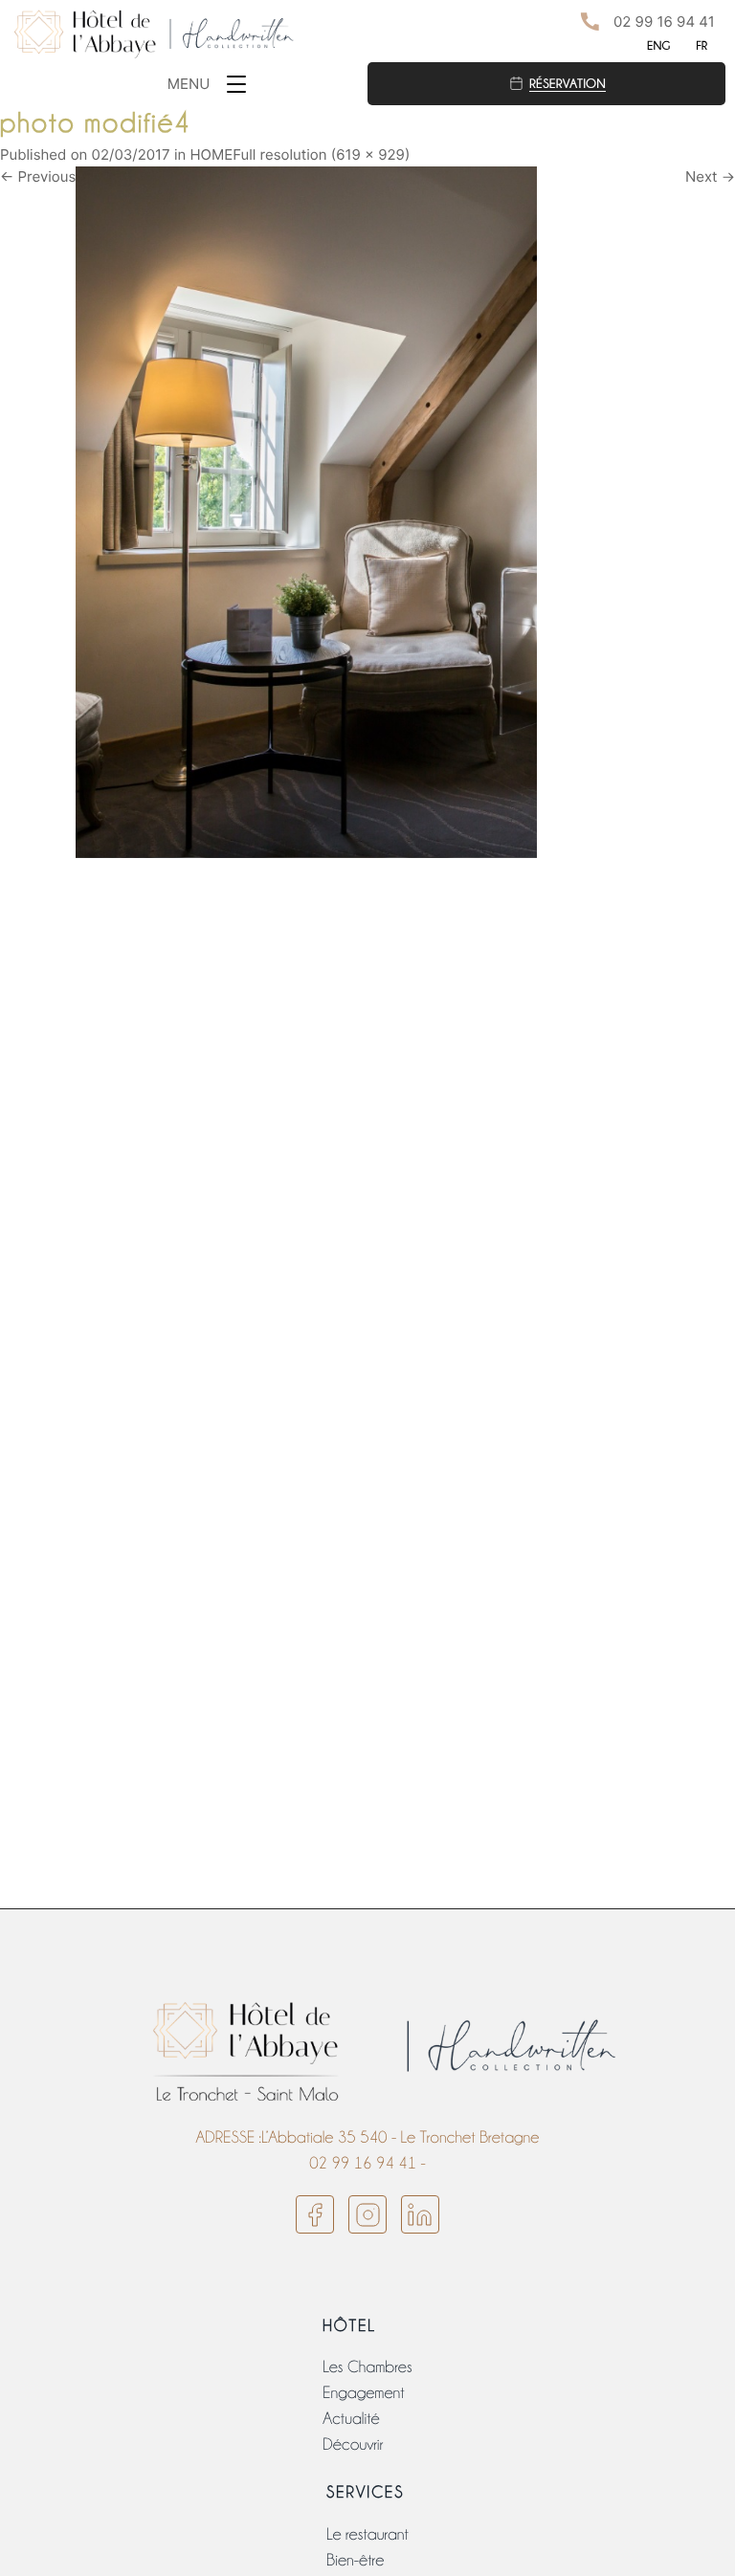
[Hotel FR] (157, 33)
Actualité (351, 2419)
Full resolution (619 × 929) (321, 154)
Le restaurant (367, 2534)
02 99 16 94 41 (664, 22)
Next (710, 176)
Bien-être (355, 2560)
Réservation (568, 83)
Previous (38, 176)
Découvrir (353, 2444)
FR (702, 45)
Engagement (363, 2393)
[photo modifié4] (306, 511)
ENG (658, 45)
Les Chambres (367, 2367)
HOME (211, 154)
